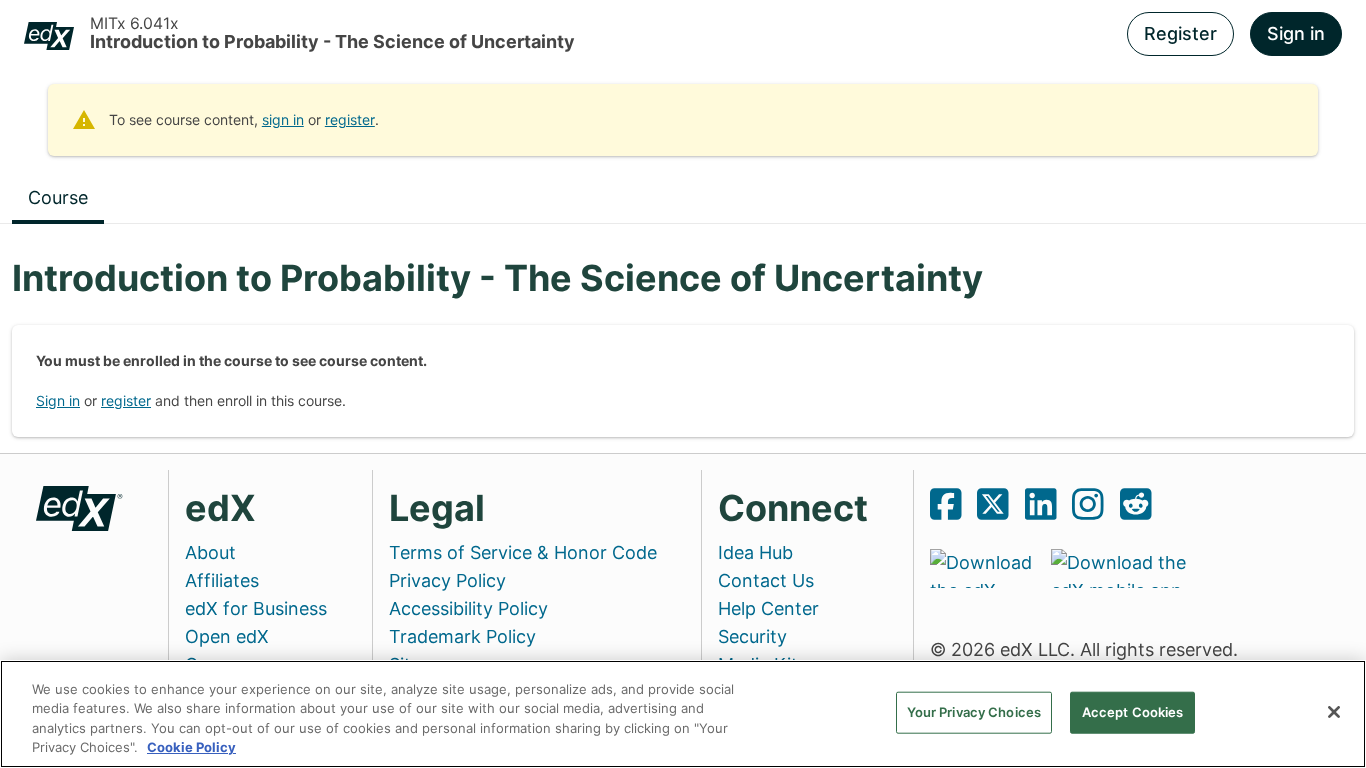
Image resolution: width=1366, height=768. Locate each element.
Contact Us (766, 580)
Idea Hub (755, 552)
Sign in (1296, 33)
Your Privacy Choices (974, 712)
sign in (283, 119)
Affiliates (222, 580)
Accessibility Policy (468, 608)
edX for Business (256, 608)
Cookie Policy (191, 747)
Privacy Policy (447, 580)
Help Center (768, 608)
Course (58, 197)
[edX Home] (80, 506)
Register (1180, 33)
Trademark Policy (462, 636)
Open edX (227, 636)
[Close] (1334, 712)
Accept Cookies (1133, 712)
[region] (683, 714)
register (350, 119)
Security (752, 636)
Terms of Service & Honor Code (523, 552)
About (210, 552)
